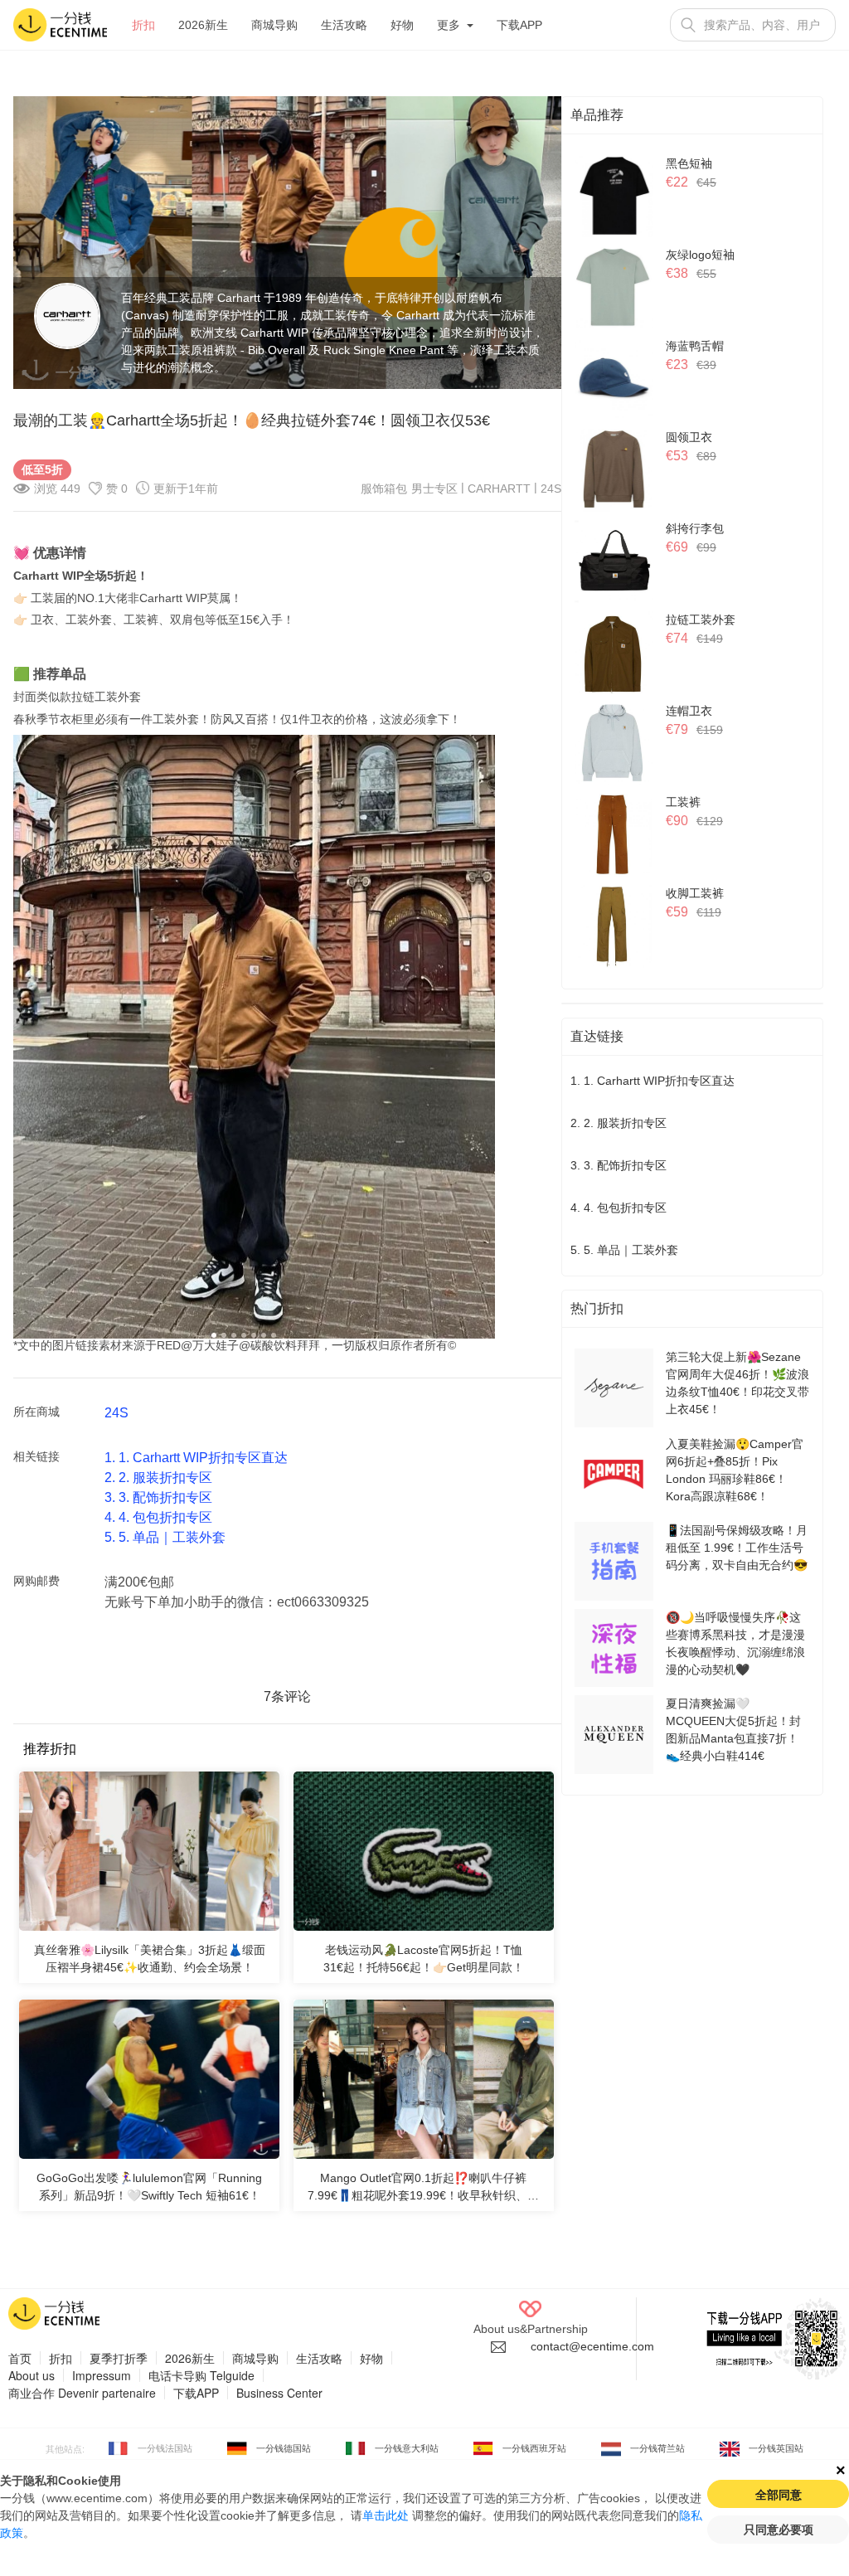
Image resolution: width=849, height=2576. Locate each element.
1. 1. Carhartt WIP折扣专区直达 (196, 1458)
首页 (20, 2358)
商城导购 (274, 25)
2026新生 (203, 25)
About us (32, 2375)
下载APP (519, 25)
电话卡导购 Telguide (201, 2375)
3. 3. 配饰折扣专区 (158, 1497)
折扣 (143, 25)
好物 (402, 25)
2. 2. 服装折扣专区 (158, 1478)
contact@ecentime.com (592, 2346)
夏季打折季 (119, 2358)
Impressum (102, 2375)
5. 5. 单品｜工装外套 (165, 1537)
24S (551, 488)
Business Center (279, 2393)
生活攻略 (344, 25)
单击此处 (386, 2515)
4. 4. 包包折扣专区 (158, 1517)
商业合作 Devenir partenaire (82, 2393)
